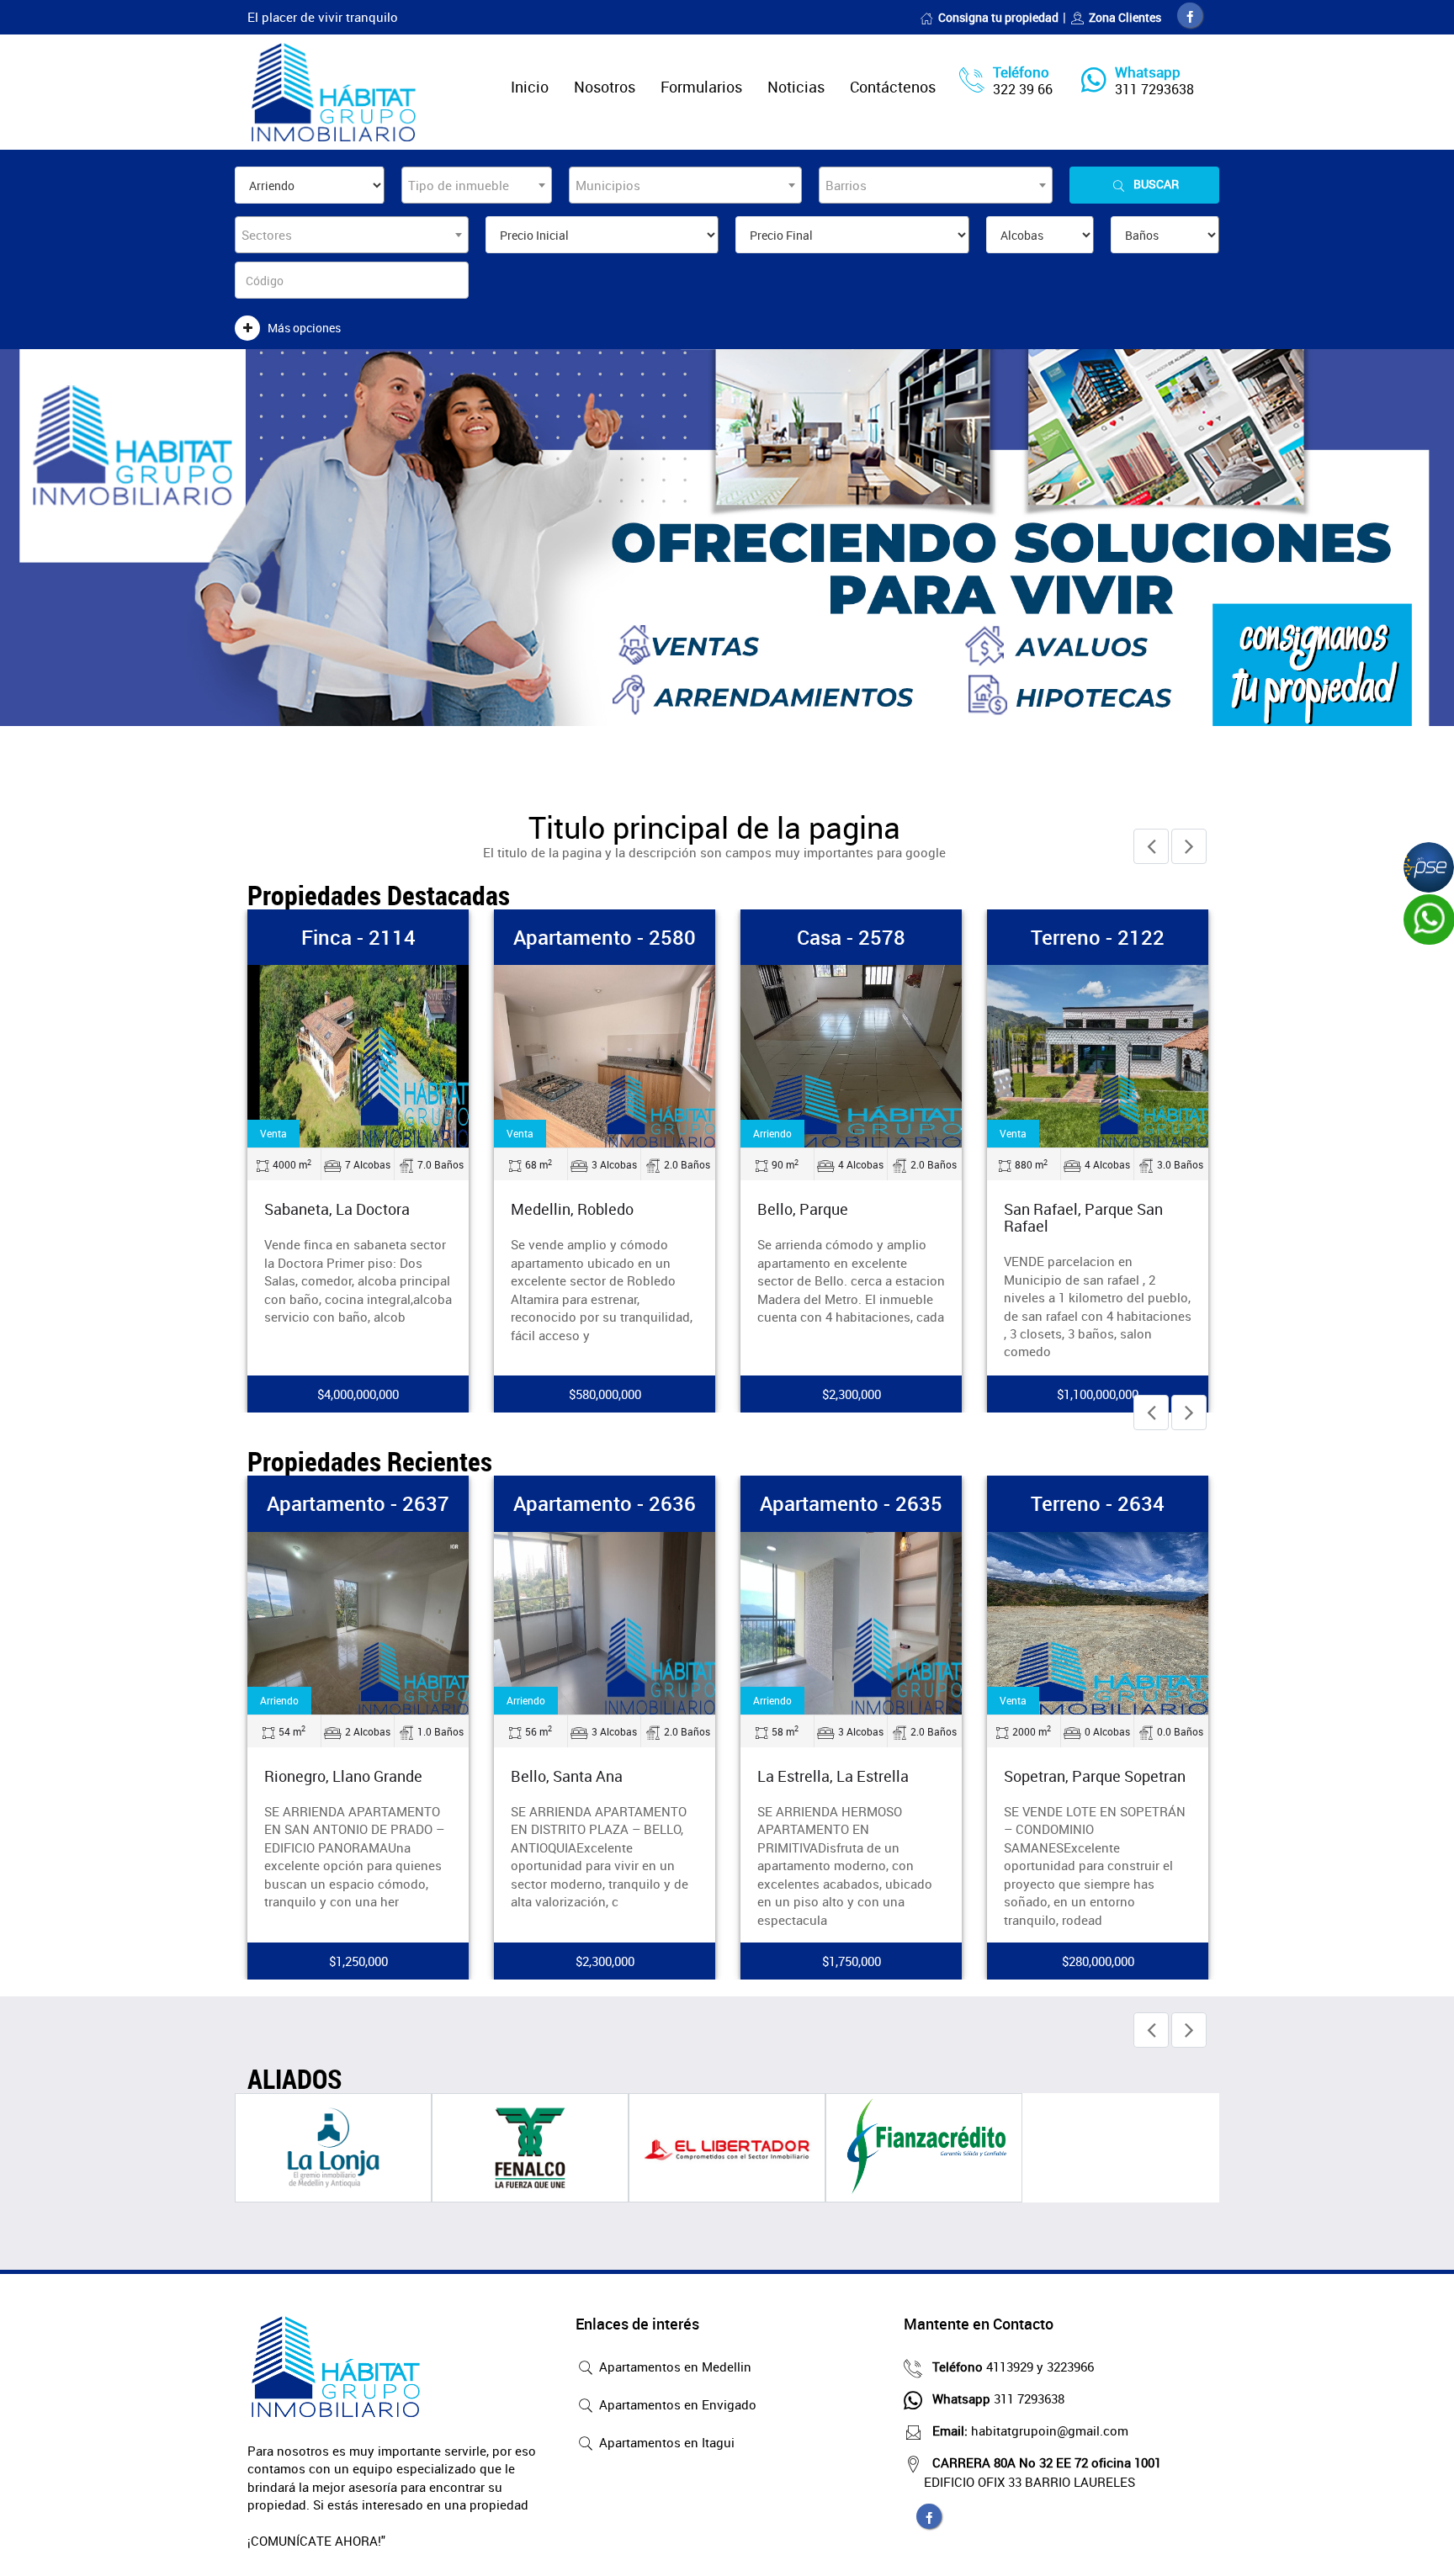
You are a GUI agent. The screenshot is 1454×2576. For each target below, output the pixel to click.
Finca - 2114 (358, 937)
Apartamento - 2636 (605, 1503)
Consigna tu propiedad (998, 17)
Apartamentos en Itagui (665, 2442)
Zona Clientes (1125, 17)
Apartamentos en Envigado (676, 2404)
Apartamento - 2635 (851, 1503)
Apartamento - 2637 (358, 1503)
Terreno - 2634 (1098, 1503)
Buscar (1156, 184)
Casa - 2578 (851, 937)
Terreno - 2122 (1098, 937)
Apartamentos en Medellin (674, 2367)
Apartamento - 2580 (605, 937)
